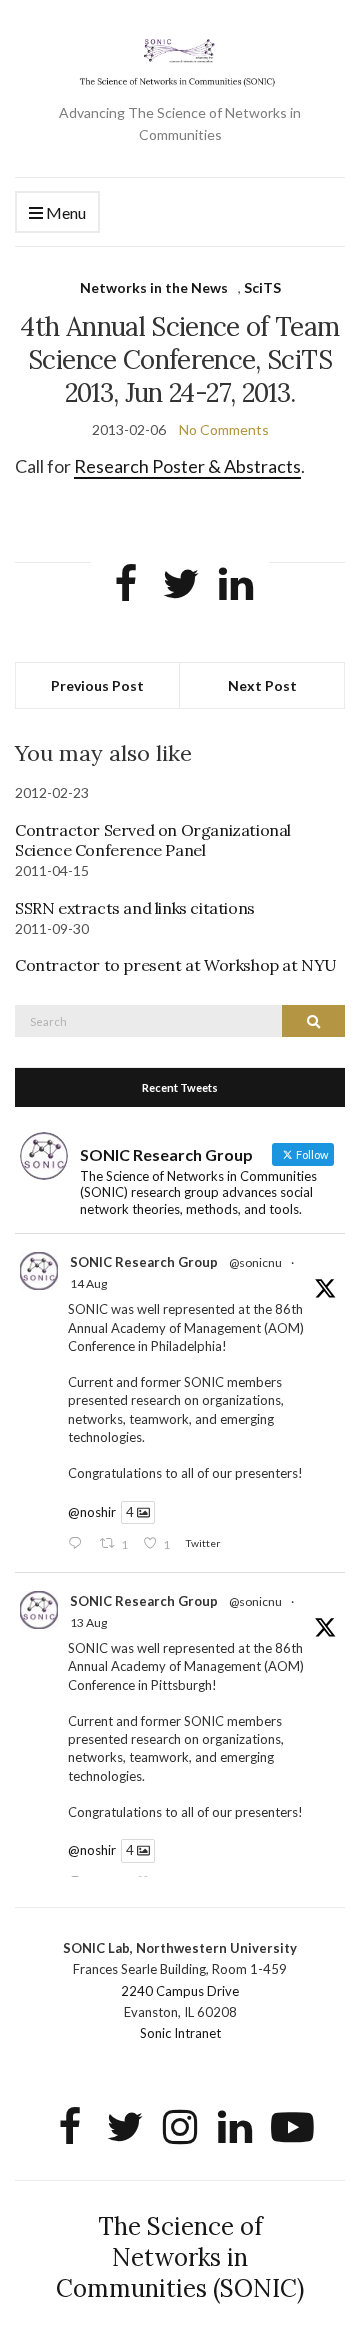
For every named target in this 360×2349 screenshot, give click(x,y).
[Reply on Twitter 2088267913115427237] (79, 1544)
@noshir (92, 1512)
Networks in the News (154, 287)
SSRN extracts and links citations (135, 908)
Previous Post (97, 685)
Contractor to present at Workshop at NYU (176, 965)
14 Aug (88, 1283)
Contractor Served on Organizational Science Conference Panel (153, 840)
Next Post (262, 685)
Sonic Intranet (180, 2033)
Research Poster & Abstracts (187, 466)
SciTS (262, 287)
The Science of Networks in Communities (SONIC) (180, 2257)
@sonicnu (255, 1262)
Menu (64, 212)
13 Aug (88, 1622)
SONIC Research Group (144, 1262)
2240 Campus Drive (180, 1991)
